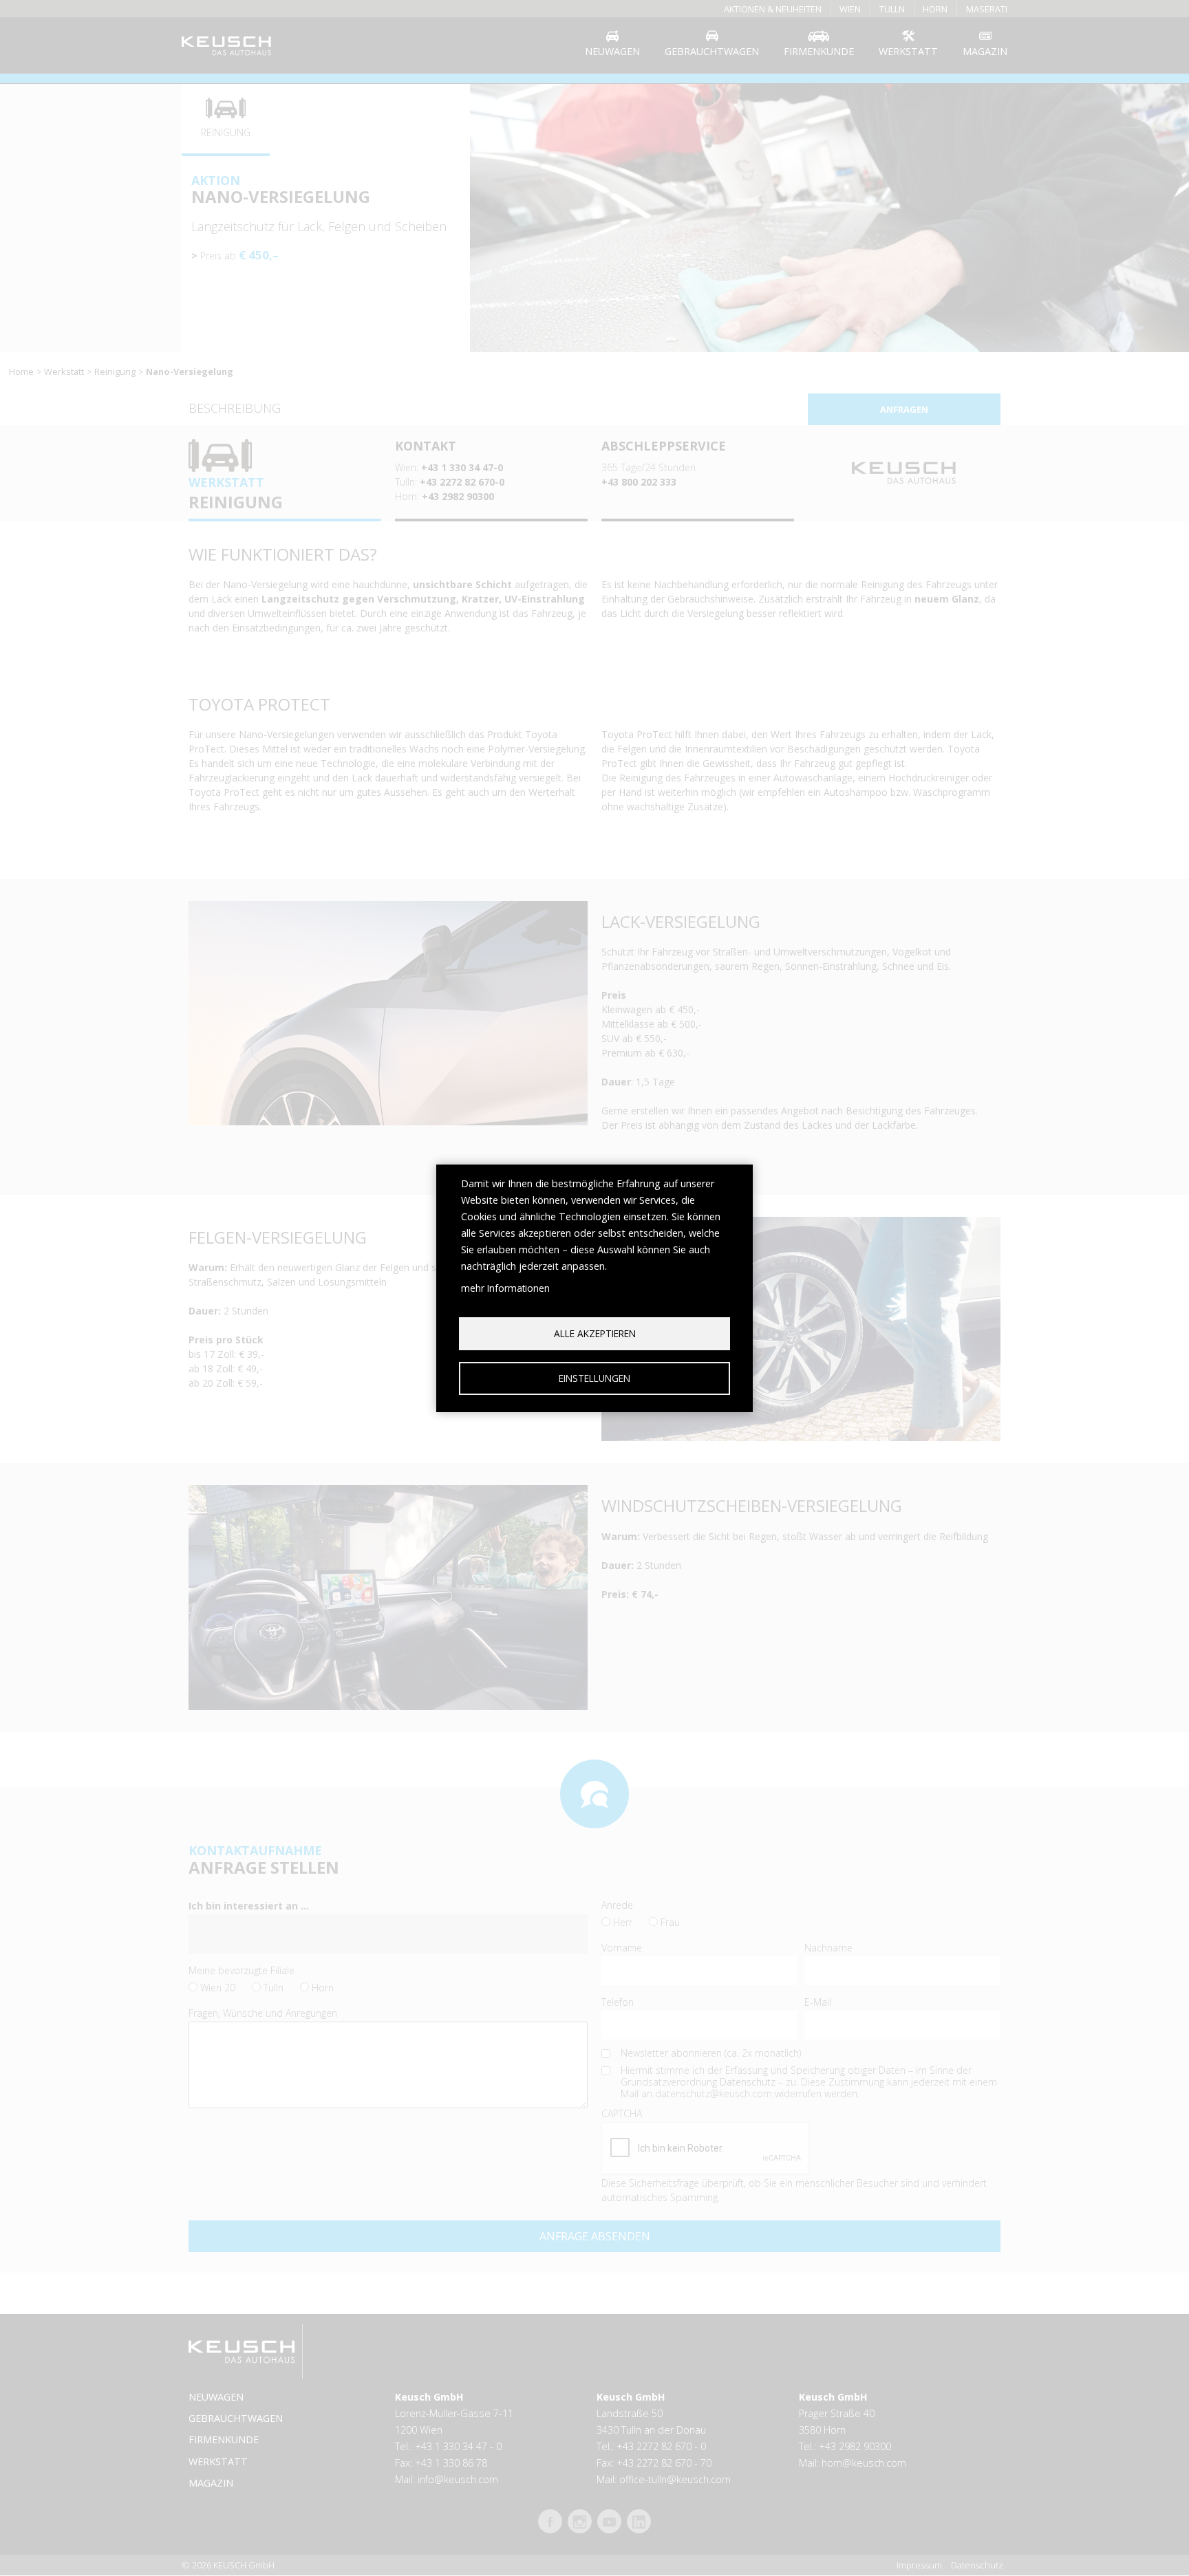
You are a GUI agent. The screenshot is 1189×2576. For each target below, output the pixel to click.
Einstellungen (594, 1378)
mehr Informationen (505, 1288)
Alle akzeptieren (595, 1333)
